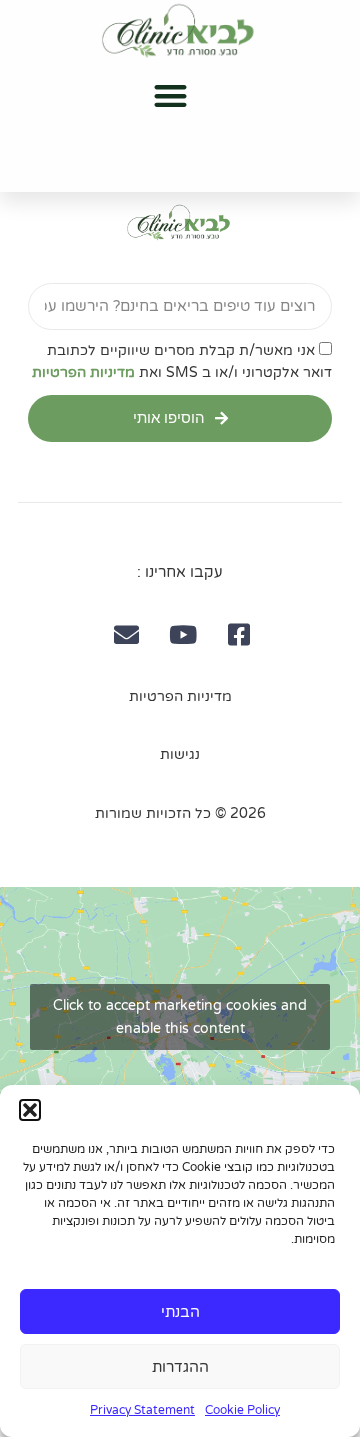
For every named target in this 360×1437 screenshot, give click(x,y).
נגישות (180, 754)
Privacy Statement (142, 1410)
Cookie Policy (242, 1410)
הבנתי (180, 1312)
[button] (30, 1110)
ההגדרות (180, 1367)
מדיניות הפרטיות (83, 372)
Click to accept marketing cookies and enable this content (180, 1017)
